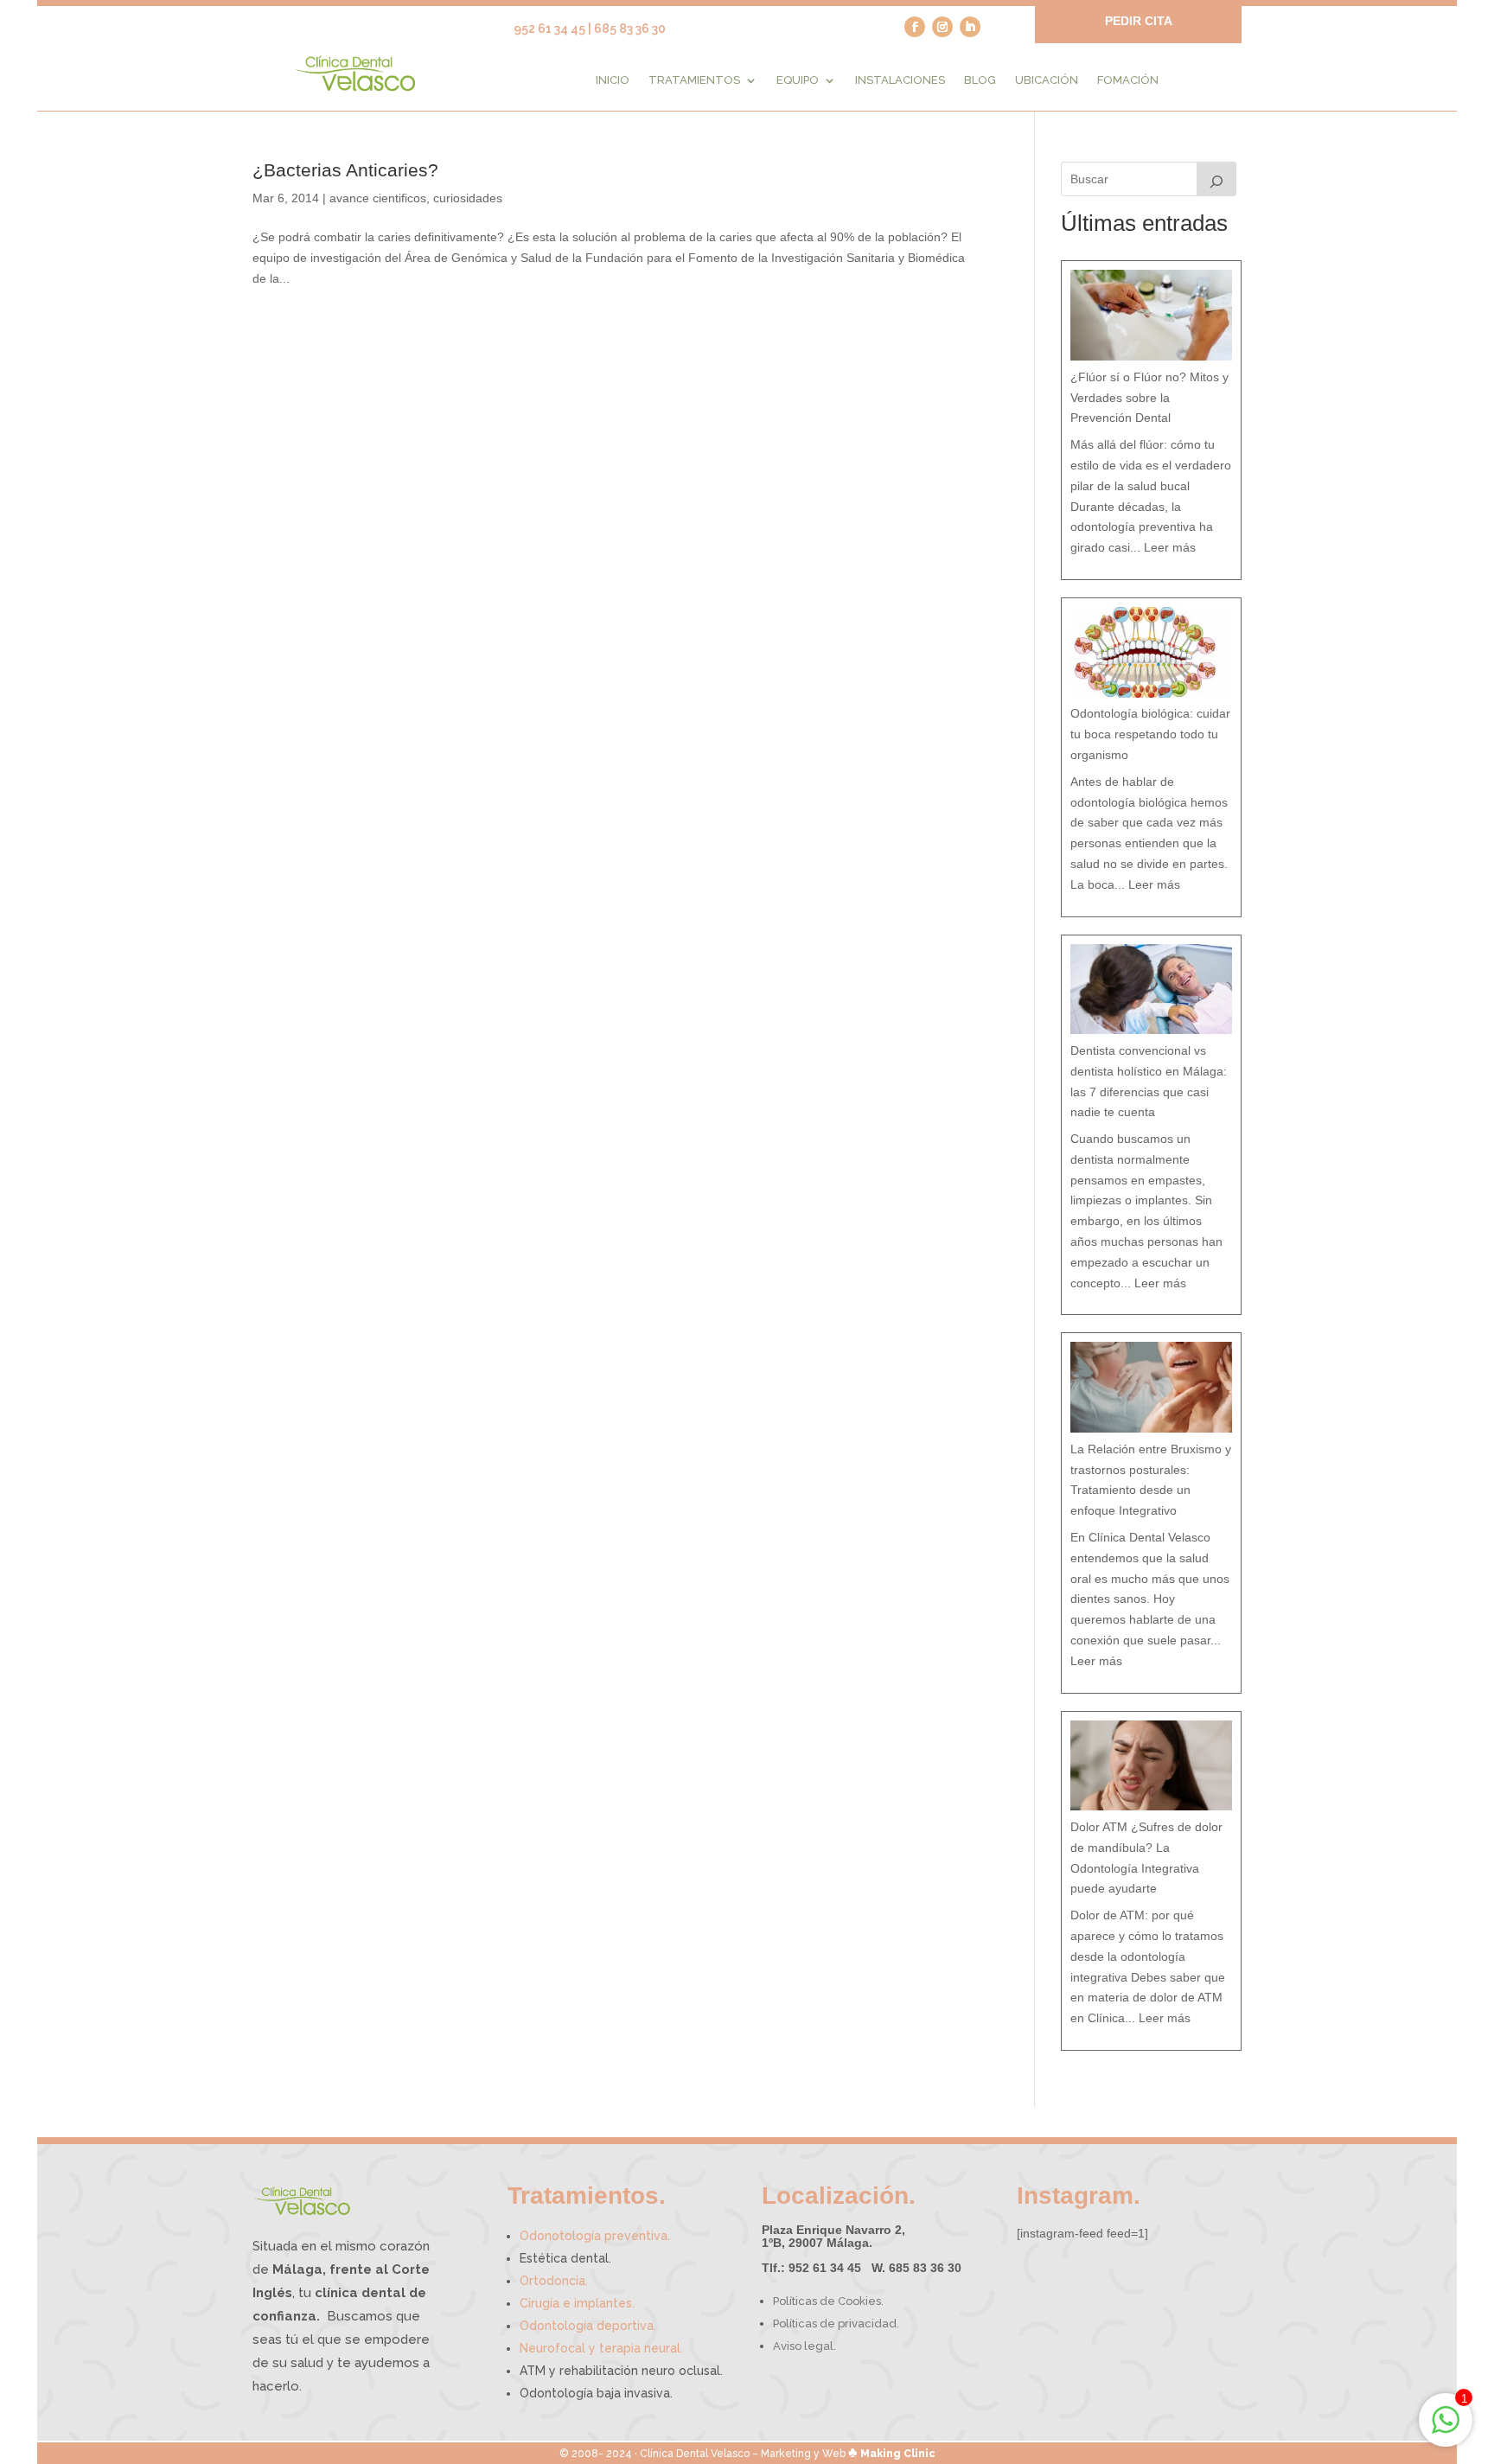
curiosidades (468, 198)
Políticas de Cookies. (828, 2301)
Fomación (1128, 80)
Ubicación (1047, 80)
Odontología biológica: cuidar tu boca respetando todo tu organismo (1150, 734)
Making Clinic (898, 2454)
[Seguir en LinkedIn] (970, 27)
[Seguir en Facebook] (915, 27)
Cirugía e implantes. (577, 2303)
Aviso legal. (804, 2346)
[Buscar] (1216, 179)
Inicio (613, 80)
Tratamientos (694, 80)
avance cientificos (378, 198)
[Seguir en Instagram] (942, 27)
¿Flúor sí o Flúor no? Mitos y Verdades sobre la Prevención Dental (1149, 398)
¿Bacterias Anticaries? (345, 170)
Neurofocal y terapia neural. (601, 2348)
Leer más (1170, 547)
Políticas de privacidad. (836, 2324)
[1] (1446, 2429)
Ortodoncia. (554, 2281)
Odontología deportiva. (588, 2326)
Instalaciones (900, 80)
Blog (980, 80)
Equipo (798, 80)
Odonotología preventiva (595, 2236)
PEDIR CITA (1139, 21)
